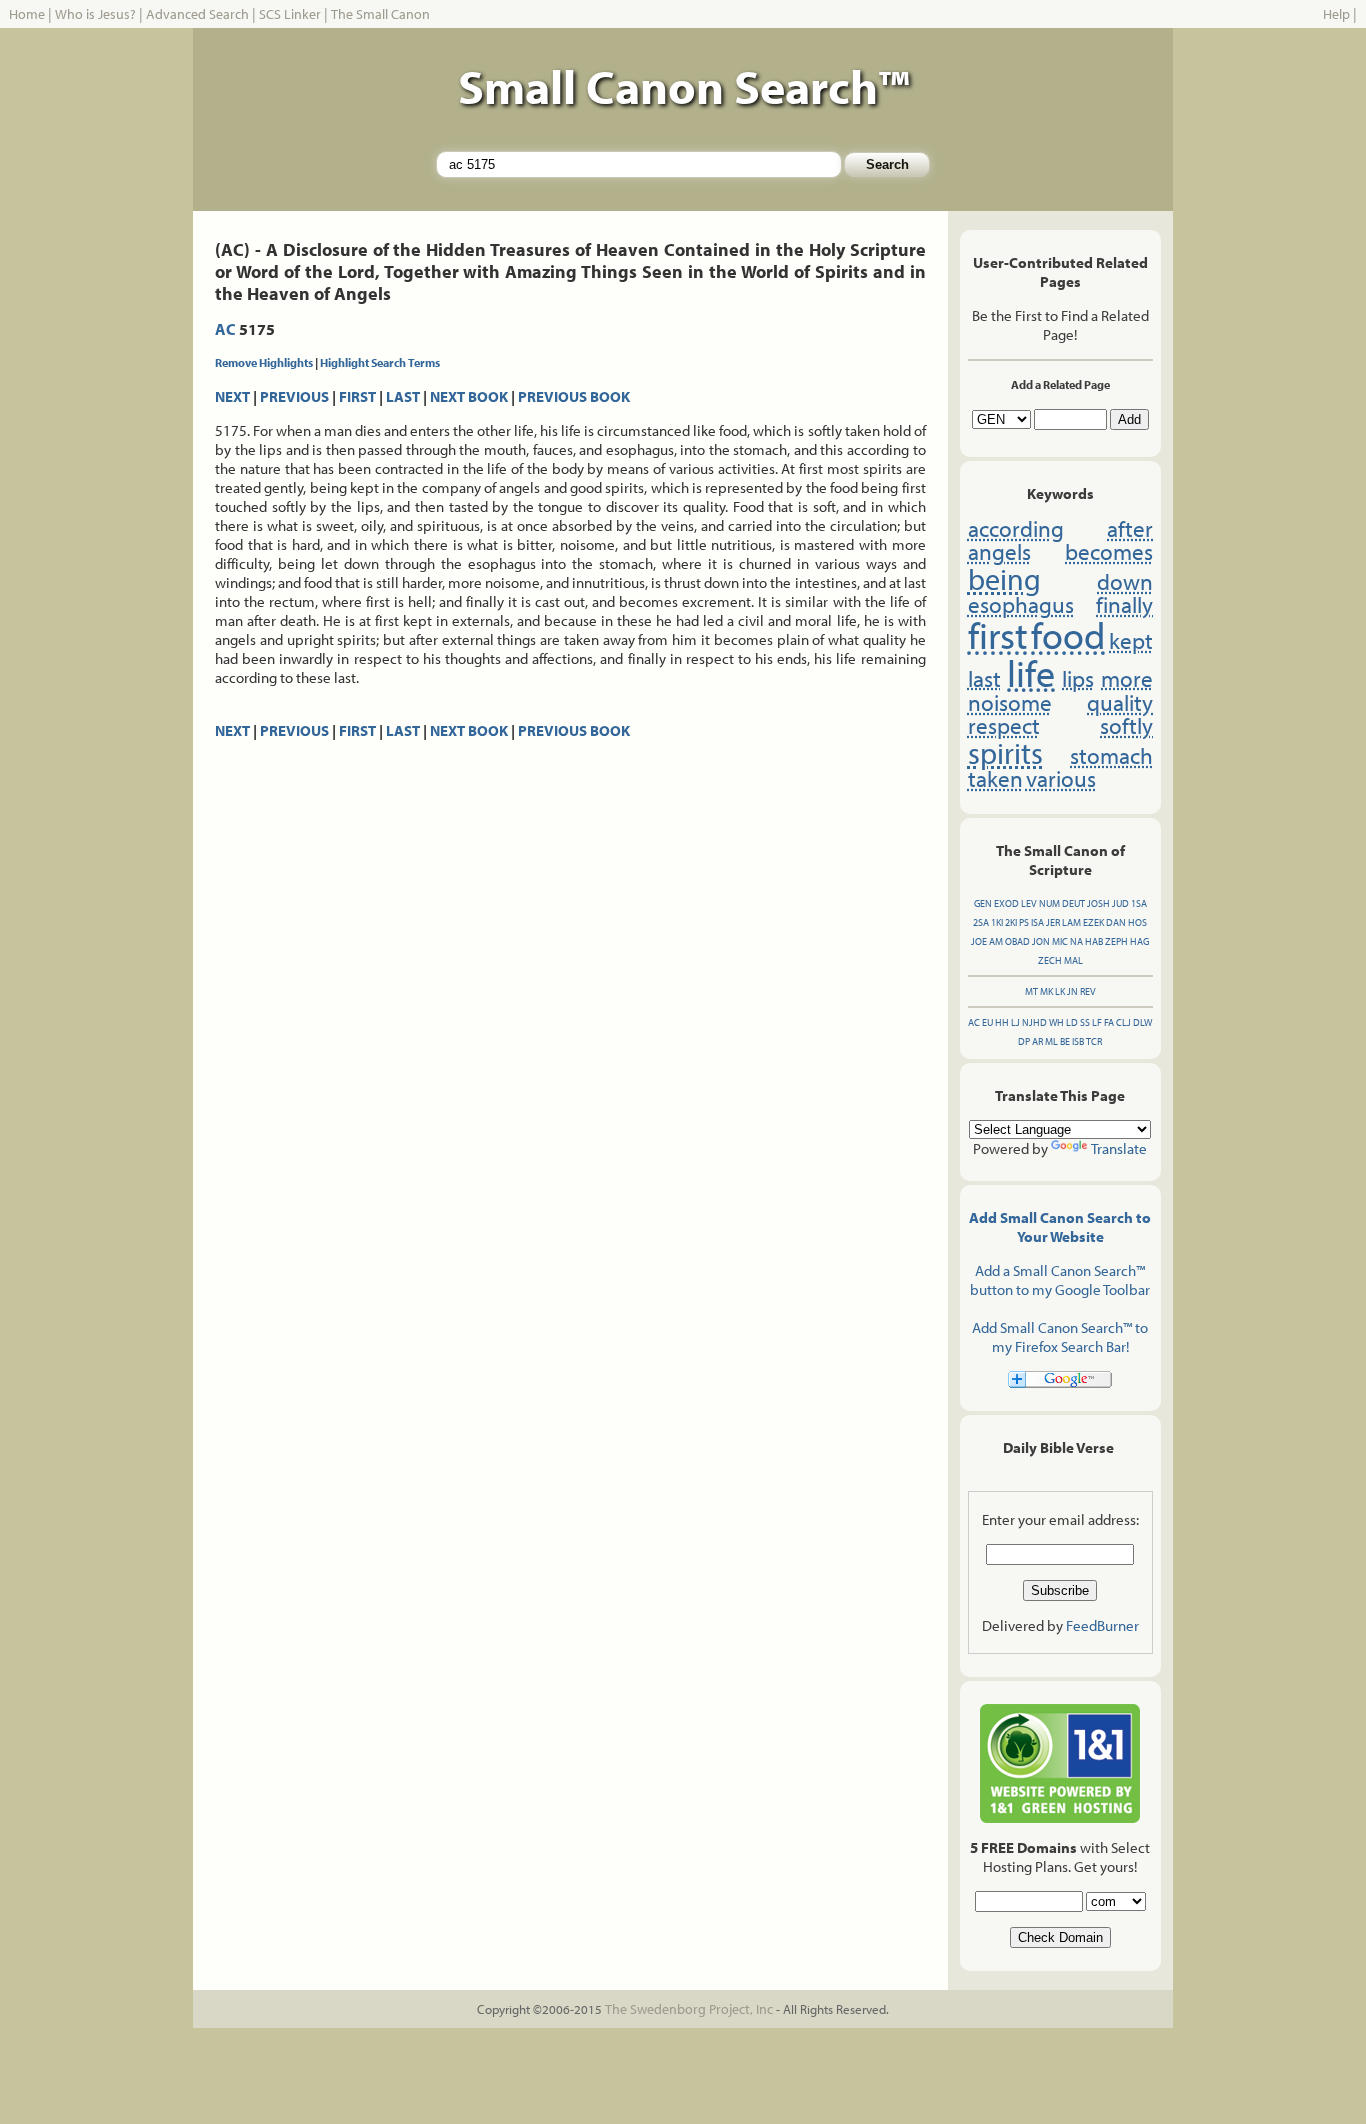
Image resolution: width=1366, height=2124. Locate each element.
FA (1109, 1022)
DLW (1142, 1022)
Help (1336, 14)
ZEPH (1116, 941)
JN (1072, 991)
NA (1076, 941)
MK (1046, 991)
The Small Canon (380, 14)
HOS (1137, 922)
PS (1024, 922)
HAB (1094, 941)
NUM (1049, 903)
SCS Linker (290, 14)
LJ (1015, 1022)
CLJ (1123, 1022)
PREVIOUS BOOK (574, 396)
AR (1037, 1041)
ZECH (1050, 960)
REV (1088, 991)
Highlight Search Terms (380, 362)
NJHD (1034, 1022)
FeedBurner (1102, 1625)
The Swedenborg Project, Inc (689, 2009)
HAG (1139, 941)
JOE (979, 941)
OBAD (1017, 941)
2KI (1011, 922)
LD (1072, 1022)
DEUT (1073, 903)
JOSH (1098, 903)
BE (1065, 1041)
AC (225, 329)
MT (1031, 991)
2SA (981, 922)
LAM (1071, 922)
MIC (1060, 941)
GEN (983, 903)
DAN (1116, 922)
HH (1002, 1022)
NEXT (232, 396)
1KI (997, 922)
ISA (1037, 922)
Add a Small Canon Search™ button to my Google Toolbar (1060, 1280)
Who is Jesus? (95, 14)
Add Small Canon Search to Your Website (1060, 1227)
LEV (1029, 903)
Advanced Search (197, 14)
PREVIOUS (294, 396)
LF (1097, 1022)
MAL (1073, 960)
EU (987, 1022)
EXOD (1006, 903)
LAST (403, 396)
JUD (1120, 903)
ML (1051, 1041)
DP (1024, 1041)
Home (27, 14)
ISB (1078, 1041)
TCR (1094, 1041)
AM (996, 941)
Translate (1119, 1148)
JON (1041, 941)
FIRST (357, 396)
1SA (1139, 903)
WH (1056, 1022)
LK (1060, 991)
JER (1053, 922)
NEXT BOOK (469, 396)
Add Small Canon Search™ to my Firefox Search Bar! (1060, 1337)
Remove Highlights (264, 362)
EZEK (1093, 922)
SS (1085, 1022)
